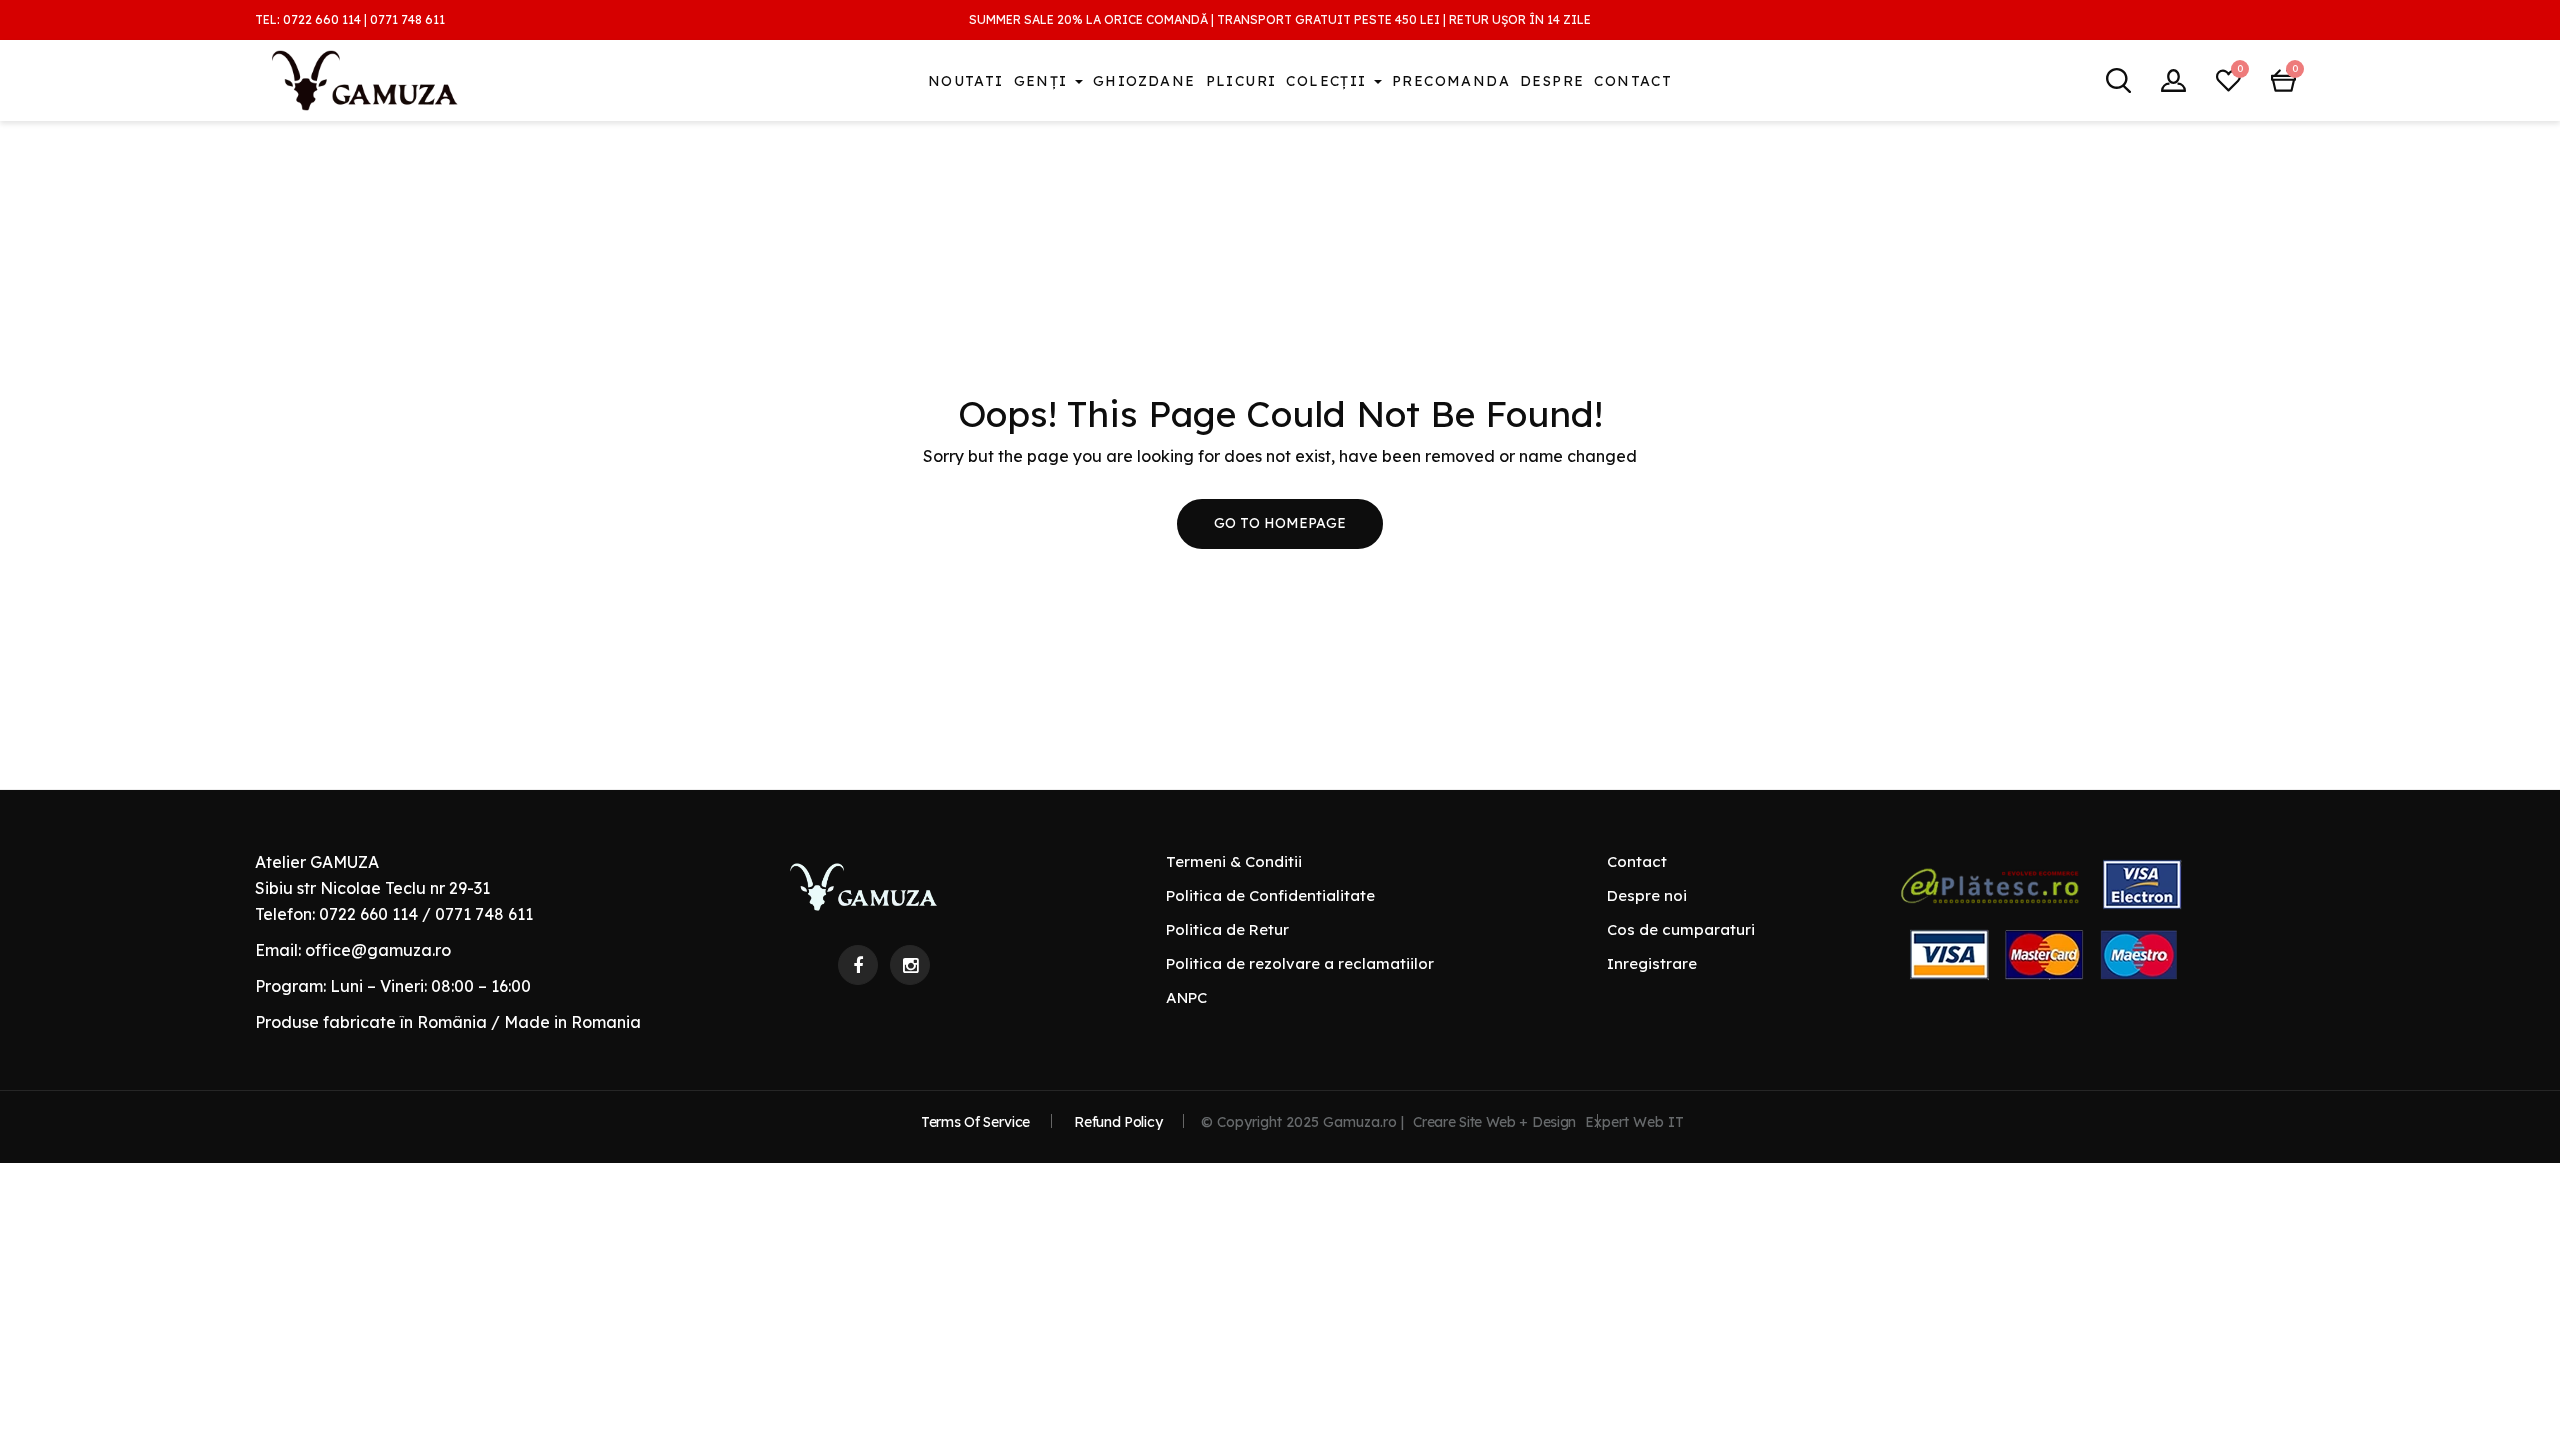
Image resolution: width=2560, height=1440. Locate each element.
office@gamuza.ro (378, 950)
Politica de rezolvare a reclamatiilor (1300, 963)
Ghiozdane (1144, 81)
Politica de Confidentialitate (1270, 895)
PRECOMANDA (1451, 81)
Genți (1043, 81)
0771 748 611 (407, 19)
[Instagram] (910, 965)
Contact (1633, 81)
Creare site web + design (1494, 1122)
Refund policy (1118, 1122)
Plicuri (1241, 81)
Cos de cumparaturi (1681, 929)
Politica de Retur (1227, 929)
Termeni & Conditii (1234, 861)
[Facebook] (858, 965)
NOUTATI (966, 81)
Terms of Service (975, 1122)
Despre (1552, 81)
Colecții (1329, 81)
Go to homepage (1280, 523)
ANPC (1186, 997)
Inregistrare (1652, 963)
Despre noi (1647, 895)
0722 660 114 (322, 19)
